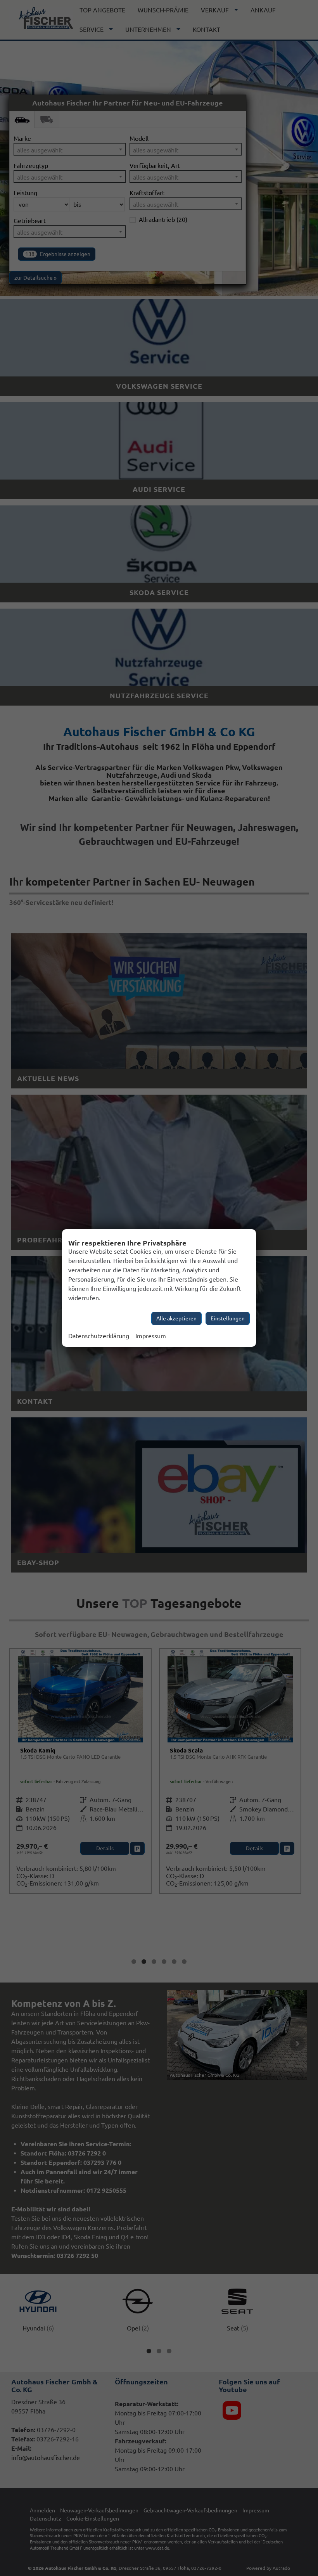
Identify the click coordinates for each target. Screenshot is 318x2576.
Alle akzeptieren (176, 1318)
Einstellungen (228, 1318)
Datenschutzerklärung (99, 1336)
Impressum (151, 1336)
